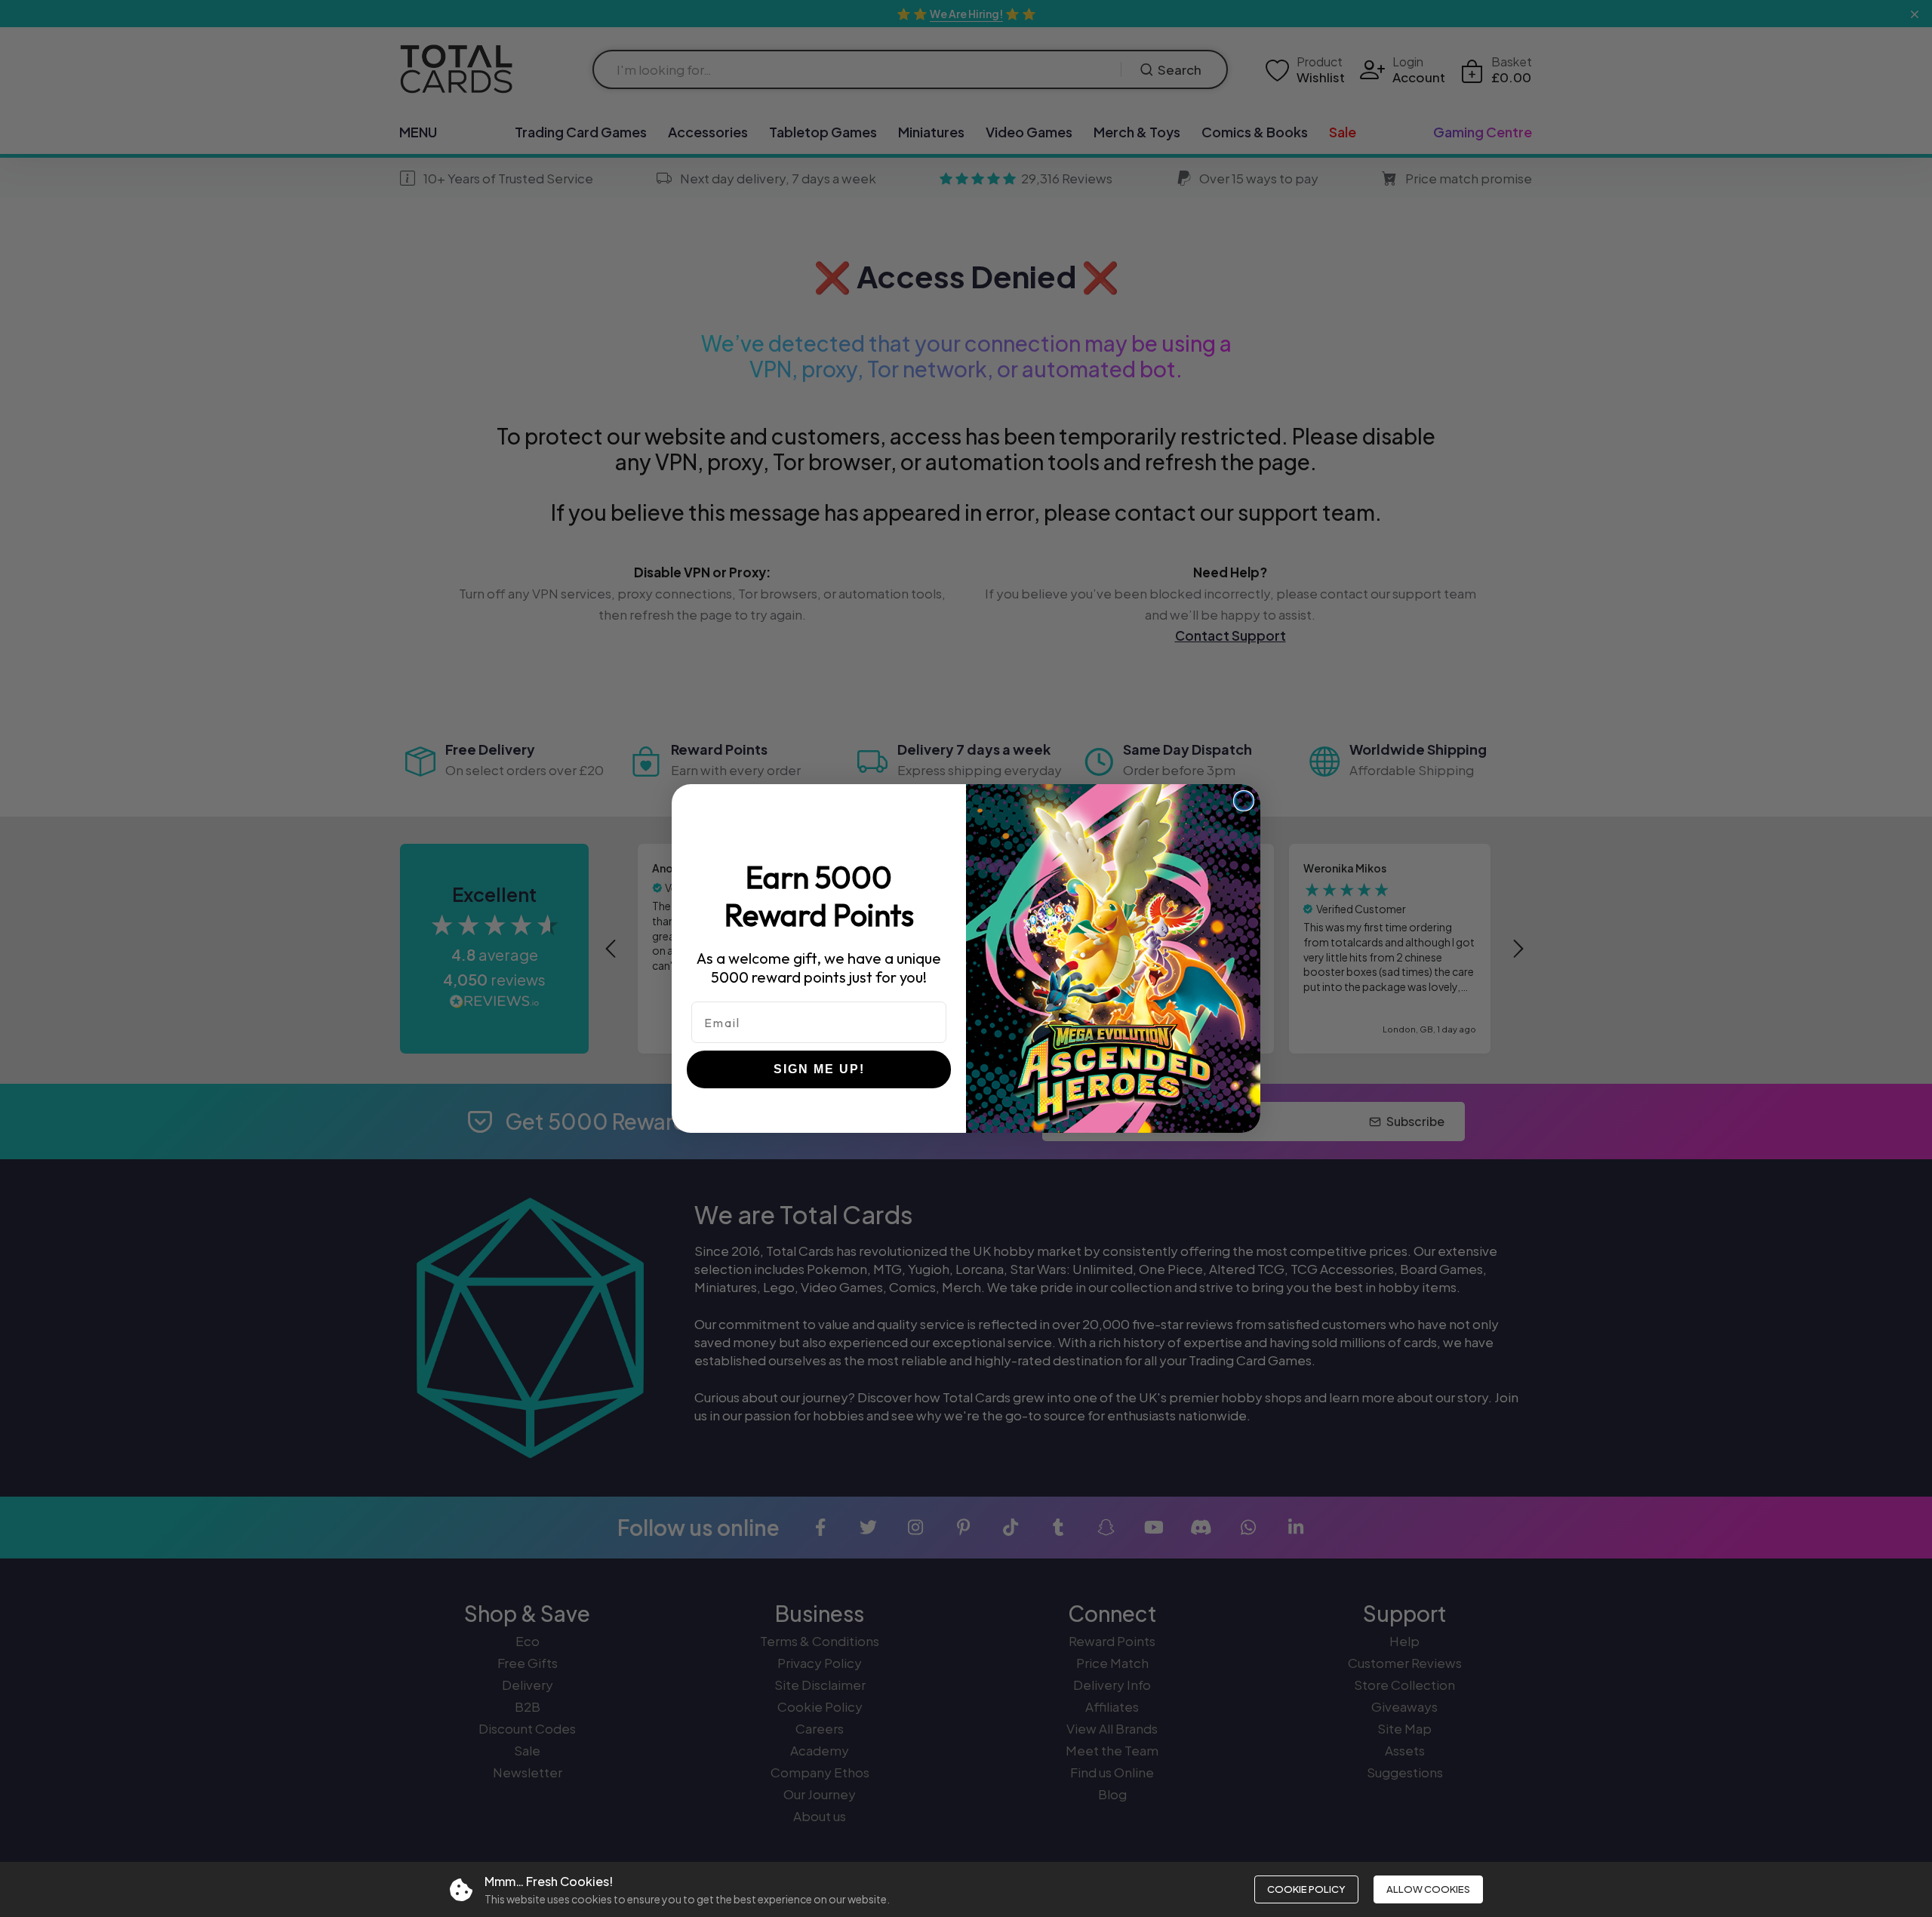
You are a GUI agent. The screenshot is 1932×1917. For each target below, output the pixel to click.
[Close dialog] (1244, 801)
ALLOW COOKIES (1428, 1889)
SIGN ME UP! (819, 1069)
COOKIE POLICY (1306, 1889)
